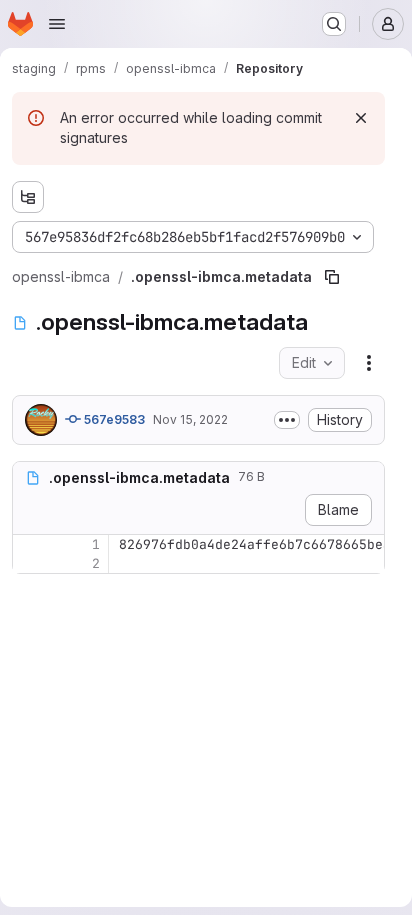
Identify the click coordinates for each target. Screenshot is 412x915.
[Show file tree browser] (28, 197)
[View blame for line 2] (30, 563)
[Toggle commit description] (287, 420)
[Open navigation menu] (57, 24)
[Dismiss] (361, 118)
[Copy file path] (332, 277)
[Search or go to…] (334, 24)
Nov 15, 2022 (190, 419)
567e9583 (113, 419)
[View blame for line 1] (30, 544)
